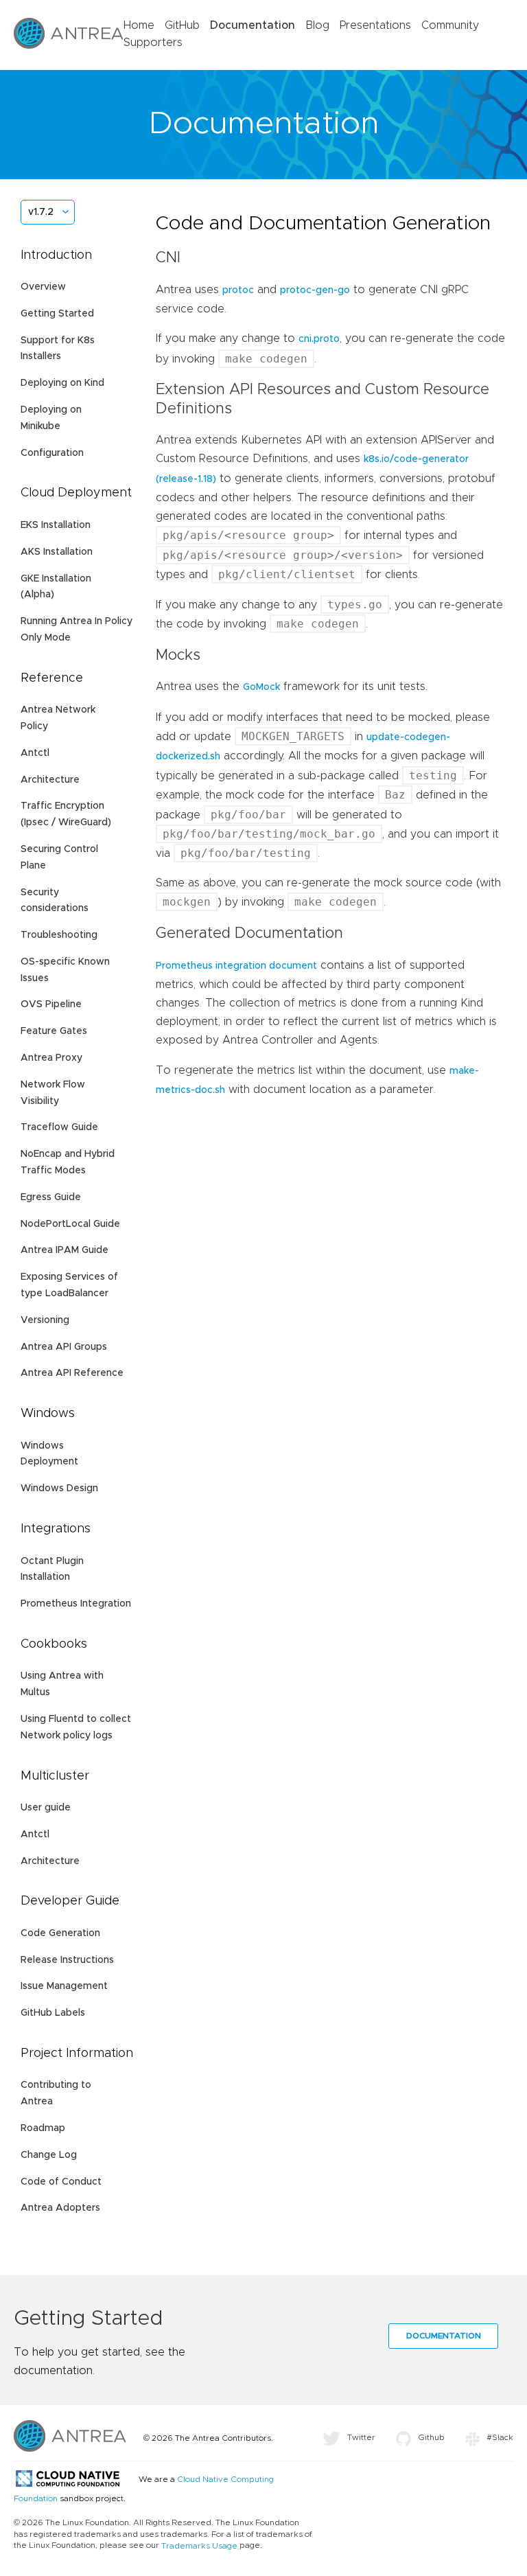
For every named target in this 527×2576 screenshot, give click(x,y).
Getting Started (57, 314)
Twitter (361, 2437)
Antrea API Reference (72, 1373)
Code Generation (60, 1933)
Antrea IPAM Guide (65, 1250)
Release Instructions (67, 1960)
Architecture (50, 780)
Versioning (45, 1320)
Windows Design (59, 1488)
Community (450, 25)
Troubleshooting (59, 935)
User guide (46, 1808)
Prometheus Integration (76, 1604)
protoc (238, 290)
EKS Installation (56, 525)
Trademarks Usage (199, 2546)
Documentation (253, 25)
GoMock (261, 687)
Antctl (35, 753)
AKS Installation (57, 552)
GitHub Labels (53, 2013)
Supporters (153, 43)
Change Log (49, 2155)
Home (139, 25)
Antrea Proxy (51, 1058)
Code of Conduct (61, 2182)
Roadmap (43, 2128)
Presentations (375, 25)
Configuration (52, 453)
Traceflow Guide (59, 1127)
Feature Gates (54, 1031)
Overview (43, 287)
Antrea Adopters (60, 2208)
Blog (317, 25)
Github (431, 2437)
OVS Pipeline (51, 1004)
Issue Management (64, 1986)
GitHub (182, 25)
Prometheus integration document (236, 966)
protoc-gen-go (315, 290)
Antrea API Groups (64, 1347)
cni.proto (319, 339)
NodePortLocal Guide (70, 1224)
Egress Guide (51, 1197)
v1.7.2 (41, 212)
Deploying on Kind (62, 383)
